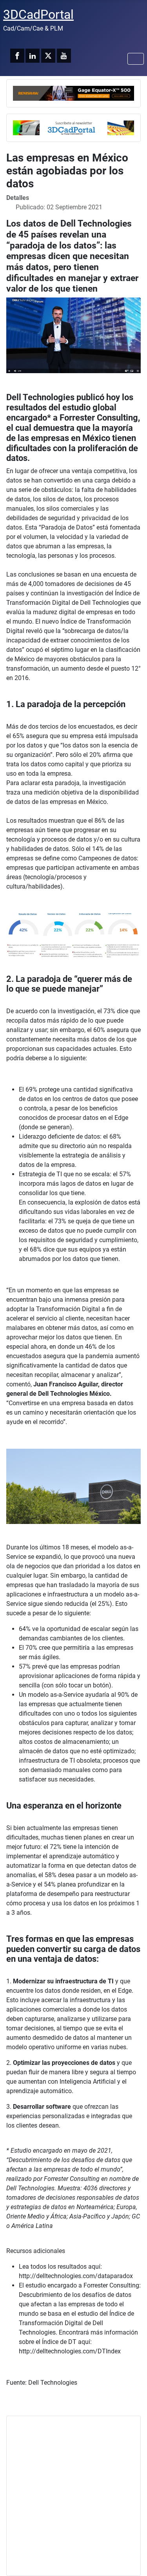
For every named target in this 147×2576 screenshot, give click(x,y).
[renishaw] (73, 93)
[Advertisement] (73, 2496)
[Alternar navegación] (136, 59)
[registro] (73, 127)
